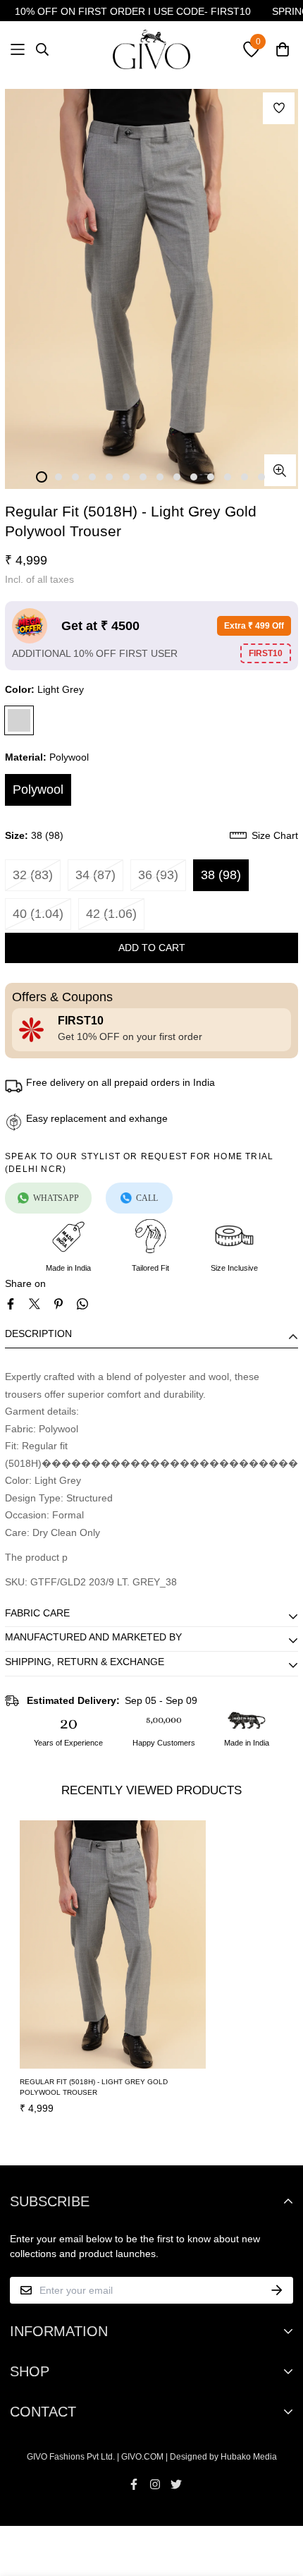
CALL (147, 1198)
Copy (266, 653)
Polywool (38, 790)
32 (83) (33, 875)
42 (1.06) (111, 914)
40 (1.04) (38, 914)
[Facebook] (11, 1304)
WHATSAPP (56, 1198)
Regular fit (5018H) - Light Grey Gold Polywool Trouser (94, 2087)
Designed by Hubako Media (223, 2457)
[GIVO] (151, 49)
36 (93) (158, 875)
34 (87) (95, 875)
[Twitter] (35, 1304)
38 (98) (221, 875)
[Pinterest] (58, 1304)
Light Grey (19, 720)
